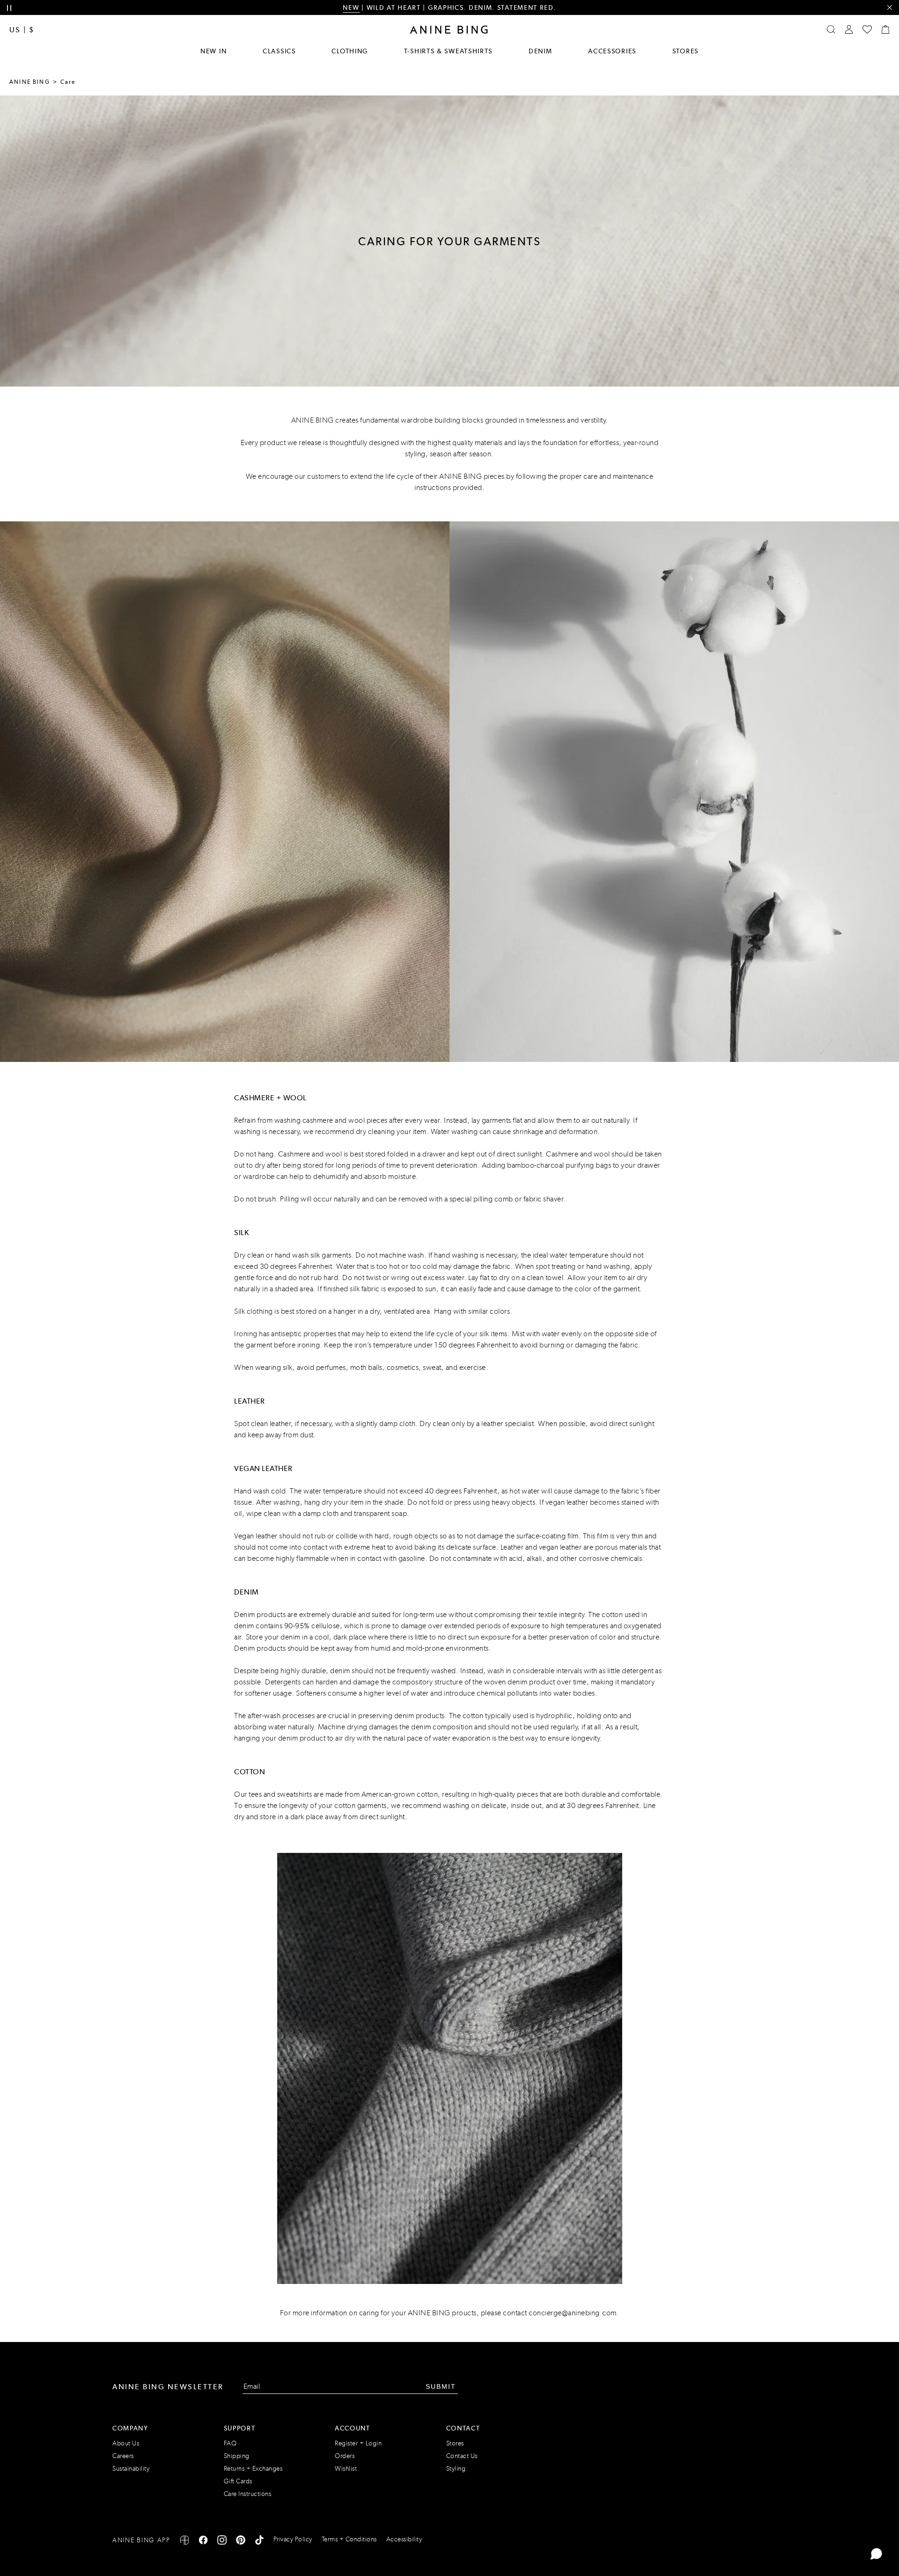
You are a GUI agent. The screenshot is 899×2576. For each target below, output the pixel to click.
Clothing (350, 51)
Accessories (612, 51)
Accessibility (404, 2539)
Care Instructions (248, 2494)
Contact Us (462, 2456)
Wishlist (346, 2469)
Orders (345, 2456)
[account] (849, 29)
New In (214, 51)
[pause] (9, 8)
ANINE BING (30, 82)
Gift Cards (238, 2481)
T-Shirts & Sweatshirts (448, 51)
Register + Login (358, 2443)
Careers (123, 2456)
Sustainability (131, 2469)
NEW (351, 7)
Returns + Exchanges (253, 2469)
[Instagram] (222, 2542)
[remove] (889, 8)
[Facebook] (203, 2542)
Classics (279, 51)
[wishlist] (867, 29)
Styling (456, 2469)
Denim (541, 51)
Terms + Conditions (349, 2539)
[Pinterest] (241, 2542)
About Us (126, 2443)
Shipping (237, 2456)
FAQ (230, 2443)
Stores (685, 51)
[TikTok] (259, 2542)
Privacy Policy (293, 2539)
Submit (441, 2386)
